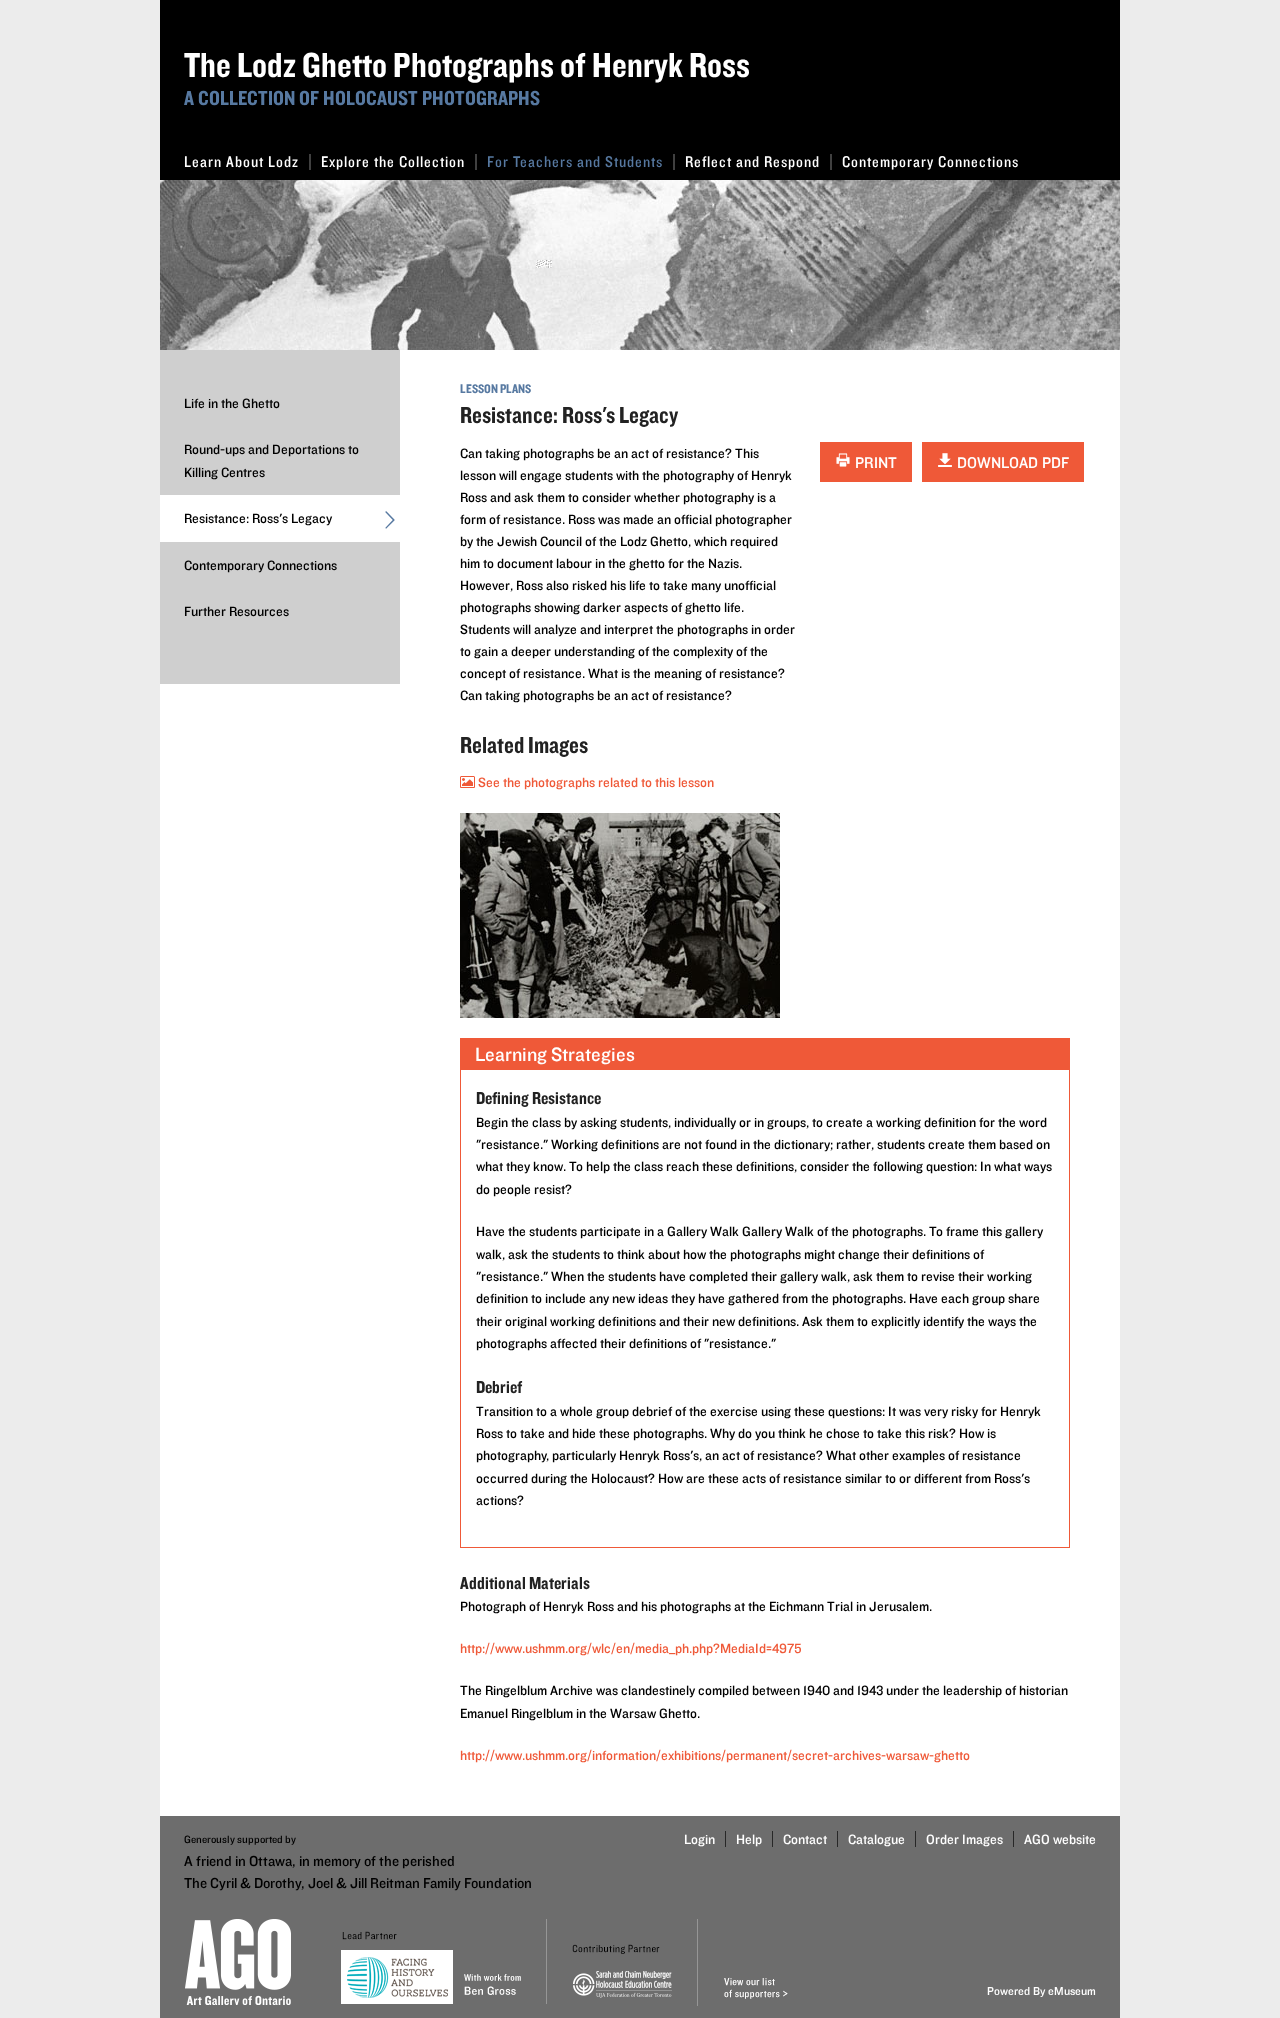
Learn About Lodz (241, 161)
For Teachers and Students (575, 161)
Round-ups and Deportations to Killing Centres (271, 460)
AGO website (1060, 1839)
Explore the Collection (393, 161)
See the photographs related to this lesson (594, 782)
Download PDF (1011, 462)
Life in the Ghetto (232, 403)
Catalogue (876, 1839)
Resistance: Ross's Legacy (258, 518)
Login (699, 1839)
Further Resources (236, 611)
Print (874, 462)
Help (749, 1839)
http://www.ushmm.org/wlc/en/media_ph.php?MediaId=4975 (631, 1648)
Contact (805, 1839)
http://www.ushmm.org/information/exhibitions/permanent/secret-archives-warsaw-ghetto (715, 1755)
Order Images (964, 1839)
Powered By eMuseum (1041, 1990)
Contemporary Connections (930, 161)
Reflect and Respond (752, 161)
